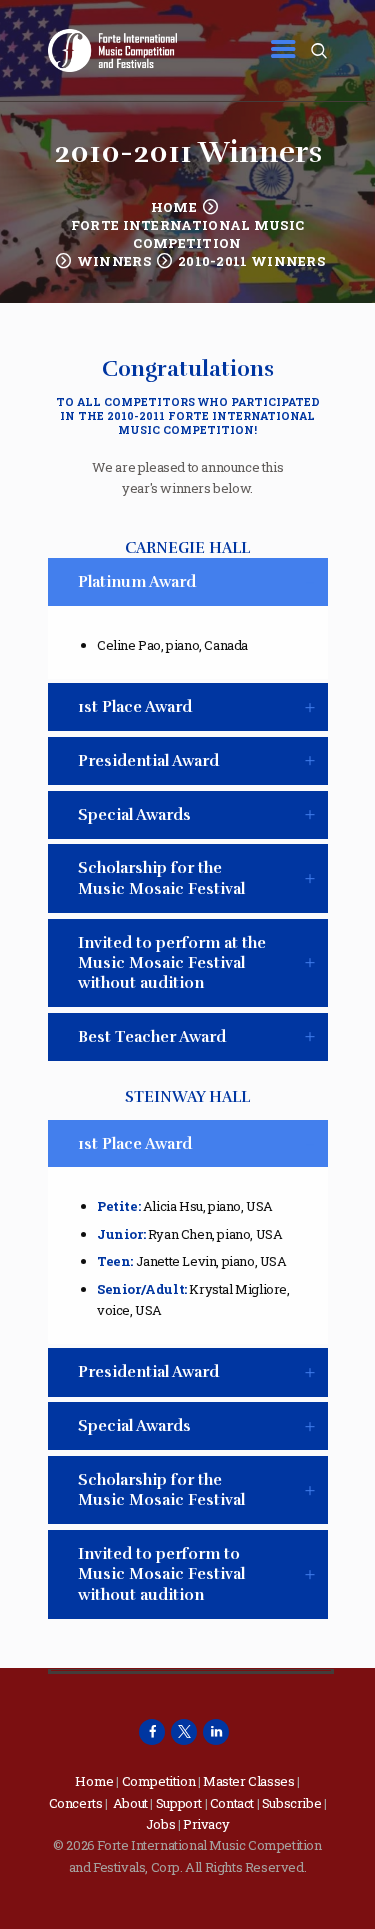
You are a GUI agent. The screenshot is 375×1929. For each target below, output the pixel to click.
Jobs (160, 1824)
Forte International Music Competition (188, 234)
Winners (114, 261)
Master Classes (248, 1781)
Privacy (206, 1824)
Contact (232, 1803)
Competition (159, 1781)
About (130, 1803)
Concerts (76, 1803)
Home (174, 207)
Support (179, 1803)
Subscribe (291, 1803)
